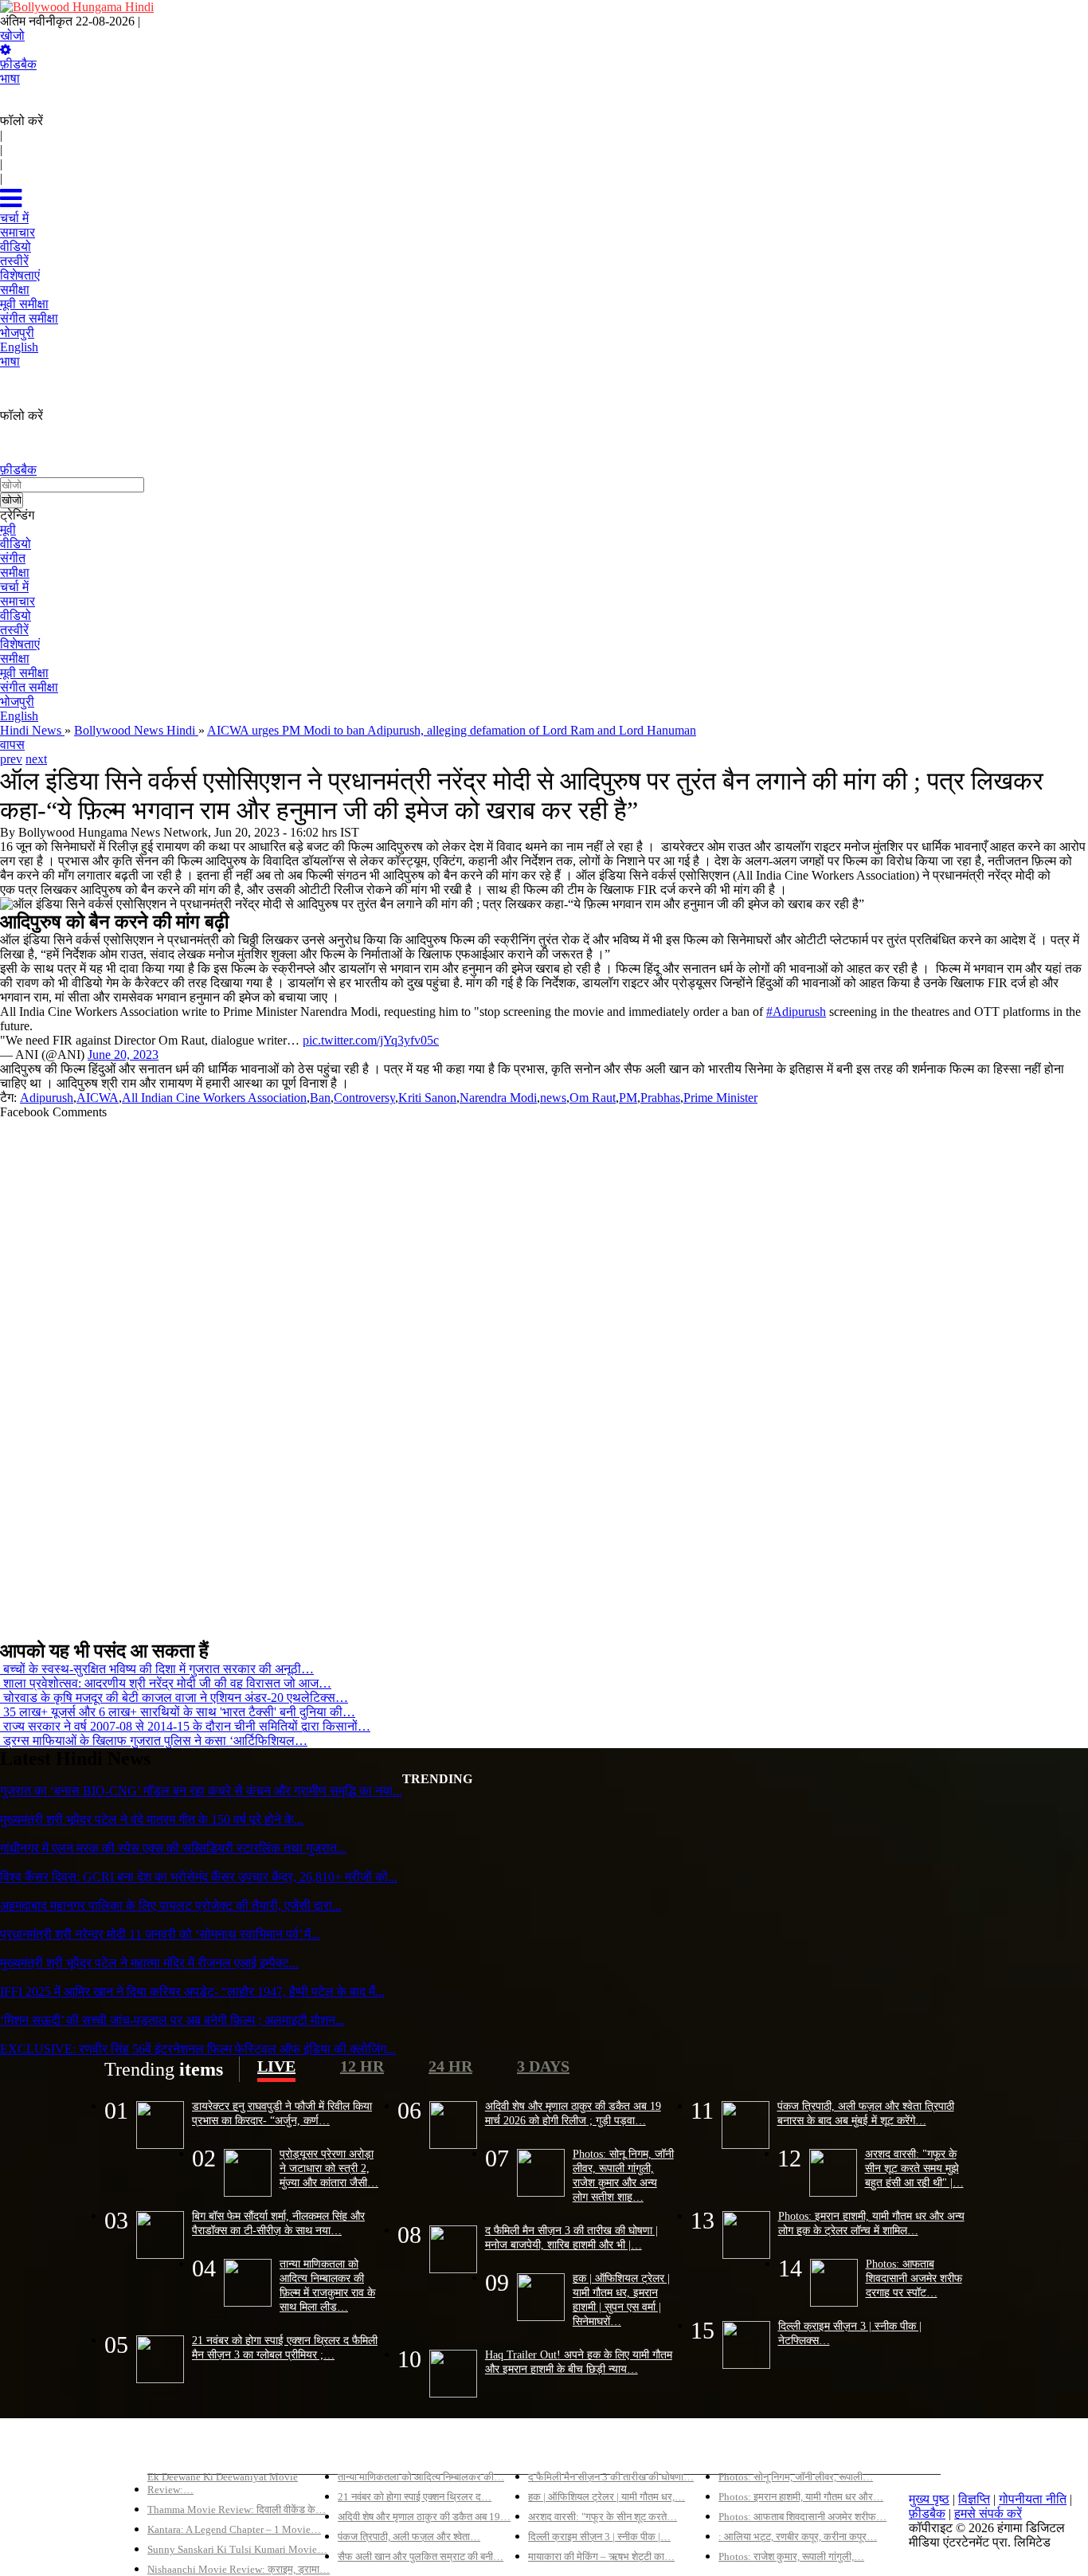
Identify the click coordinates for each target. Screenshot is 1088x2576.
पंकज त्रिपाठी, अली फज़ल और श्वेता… (409, 2537)
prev (11, 759)
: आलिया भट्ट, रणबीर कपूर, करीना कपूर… (798, 2537)
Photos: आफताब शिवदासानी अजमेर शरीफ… (802, 2517)
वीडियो (16, 544)
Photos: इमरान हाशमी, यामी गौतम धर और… (801, 2497)
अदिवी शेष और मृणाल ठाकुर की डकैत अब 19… (424, 2517)
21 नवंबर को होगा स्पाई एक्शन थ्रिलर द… (415, 2497)
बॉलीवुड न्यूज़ (367, 2450)
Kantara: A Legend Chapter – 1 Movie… (234, 2529)
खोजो (12, 35)
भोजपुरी (17, 702)
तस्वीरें (14, 630)
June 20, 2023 (123, 1055)
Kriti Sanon (427, 1098)
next (36, 759)
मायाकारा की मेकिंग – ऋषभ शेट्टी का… (601, 2556)
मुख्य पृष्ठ (929, 2499)
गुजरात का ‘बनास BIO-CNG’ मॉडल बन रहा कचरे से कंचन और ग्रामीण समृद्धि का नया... (201, 1791)
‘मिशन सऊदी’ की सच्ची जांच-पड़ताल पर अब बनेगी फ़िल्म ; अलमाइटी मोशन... (172, 2020)
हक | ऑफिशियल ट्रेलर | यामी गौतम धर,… (607, 2497)
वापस (12, 745)
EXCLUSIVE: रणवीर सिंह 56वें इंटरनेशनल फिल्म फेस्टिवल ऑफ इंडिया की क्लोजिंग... (198, 2049)
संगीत (13, 558)
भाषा (10, 78)
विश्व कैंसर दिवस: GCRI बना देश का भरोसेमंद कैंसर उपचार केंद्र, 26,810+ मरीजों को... (199, 1877)
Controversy (364, 1098)
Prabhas (660, 1098)
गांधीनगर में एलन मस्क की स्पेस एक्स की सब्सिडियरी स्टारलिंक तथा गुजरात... (173, 1848)
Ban (320, 1098)
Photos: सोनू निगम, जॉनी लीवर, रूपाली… (796, 2477)
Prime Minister (720, 1098)
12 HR (362, 2066)
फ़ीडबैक (18, 64)
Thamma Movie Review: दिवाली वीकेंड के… (237, 2509)
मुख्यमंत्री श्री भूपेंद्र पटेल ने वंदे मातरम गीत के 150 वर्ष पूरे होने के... (152, 1819)
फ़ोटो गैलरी (744, 2450)
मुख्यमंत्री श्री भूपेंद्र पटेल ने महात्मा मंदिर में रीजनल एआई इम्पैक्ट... (149, 1963)
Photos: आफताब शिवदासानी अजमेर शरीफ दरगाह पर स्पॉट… (914, 2278)
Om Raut (593, 1098)
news (553, 1098)
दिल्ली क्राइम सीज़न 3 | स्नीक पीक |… (599, 2537)
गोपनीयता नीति (1033, 2499)
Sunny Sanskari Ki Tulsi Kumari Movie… (237, 2549)
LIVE (276, 2066)
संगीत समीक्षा (29, 687)
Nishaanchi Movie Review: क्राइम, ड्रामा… (239, 2569)
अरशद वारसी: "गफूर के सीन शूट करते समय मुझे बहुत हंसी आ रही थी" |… (914, 2168)
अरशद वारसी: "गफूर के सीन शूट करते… (603, 2517)
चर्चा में (14, 587)
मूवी (8, 529)
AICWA (98, 1098)
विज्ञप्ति (974, 2499)
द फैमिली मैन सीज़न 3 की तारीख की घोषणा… (611, 2477)
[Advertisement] (478, 1373)
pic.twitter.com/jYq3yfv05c (371, 1040)
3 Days (543, 2066)
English (19, 716)
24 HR (450, 2066)
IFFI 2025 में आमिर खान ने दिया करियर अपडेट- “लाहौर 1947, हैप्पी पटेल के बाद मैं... (192, 1992)
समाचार (18, 601)
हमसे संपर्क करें (988, 2513)
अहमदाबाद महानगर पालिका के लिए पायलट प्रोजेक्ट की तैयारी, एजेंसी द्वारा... (171, 1906)
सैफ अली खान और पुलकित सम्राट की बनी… (421, 2556)
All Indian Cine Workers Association (214, 1098)
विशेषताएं (20, 644)
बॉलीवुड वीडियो (563, 2450)
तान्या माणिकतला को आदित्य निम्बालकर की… (421, 2477)
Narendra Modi (498, 1098)
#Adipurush (796, 1012)
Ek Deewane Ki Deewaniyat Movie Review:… (223, 2483)
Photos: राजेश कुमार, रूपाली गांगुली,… (791, 2556)
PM (628, 1098)
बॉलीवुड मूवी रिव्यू (186, 2450)
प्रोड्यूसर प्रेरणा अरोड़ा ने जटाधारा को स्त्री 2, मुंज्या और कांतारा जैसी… (329, 2168)
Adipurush (47, 1098)
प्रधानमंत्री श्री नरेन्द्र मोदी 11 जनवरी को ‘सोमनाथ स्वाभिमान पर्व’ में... (160, 1934)
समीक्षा (15, 572)
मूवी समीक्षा (24, 673)
